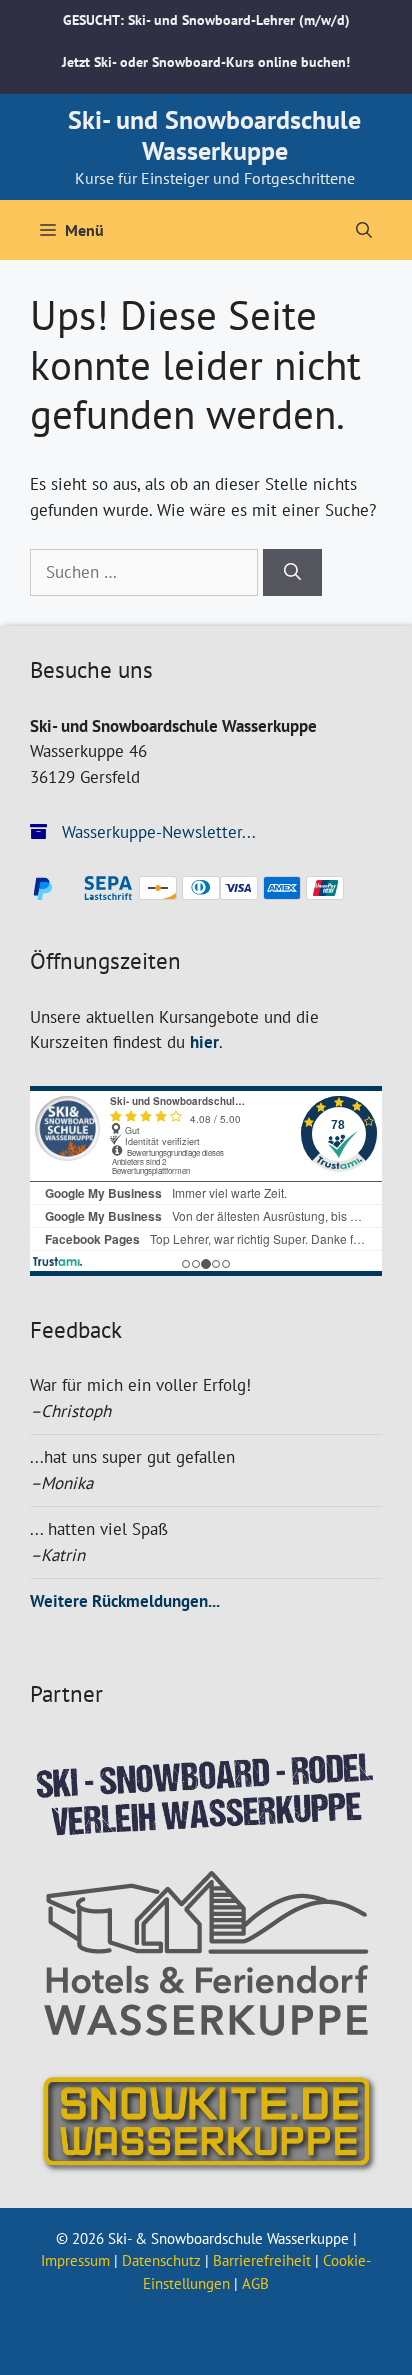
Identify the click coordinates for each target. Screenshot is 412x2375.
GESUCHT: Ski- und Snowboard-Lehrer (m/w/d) (206, 20)
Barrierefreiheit (262, 2260)
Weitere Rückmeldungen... (125, 1601)
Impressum (75, 2260)
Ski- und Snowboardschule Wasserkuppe (214, 135)
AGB (255, 2283)
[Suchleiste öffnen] (364, 230)
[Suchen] (292, 573)
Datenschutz (161, 2260)
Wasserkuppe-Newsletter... (156, 832)
